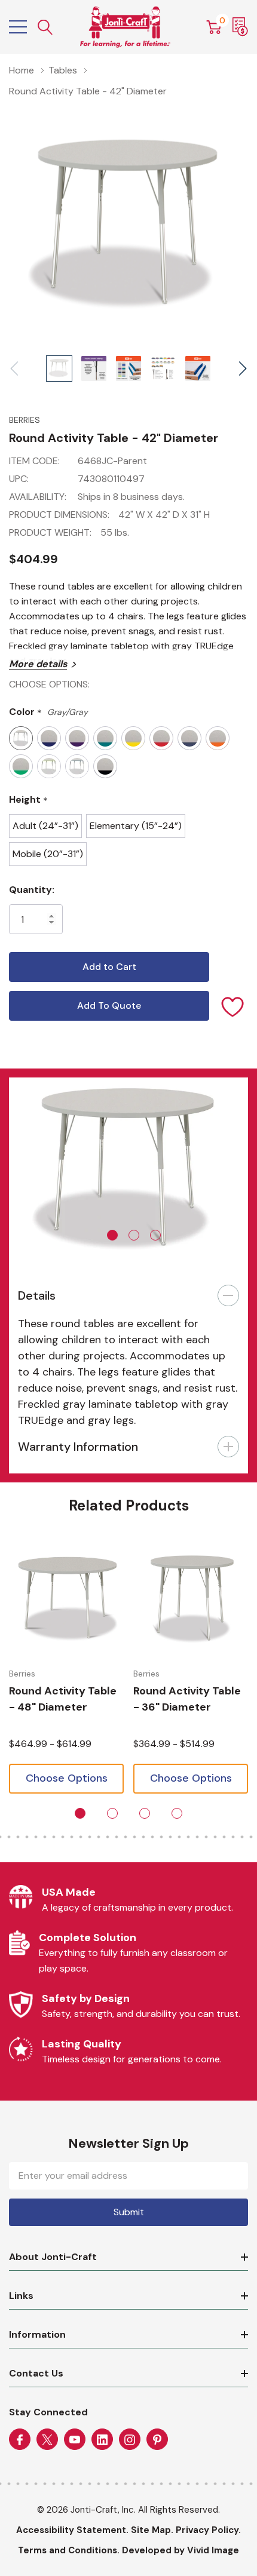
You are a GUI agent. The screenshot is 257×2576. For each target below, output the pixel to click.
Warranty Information (78, 1447)
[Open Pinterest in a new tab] (157, 2440)
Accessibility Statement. (72, 2530)
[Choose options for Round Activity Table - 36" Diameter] (191, 1599)
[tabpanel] (128, 1173)
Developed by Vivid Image (180, 2550)
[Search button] (45, 27)
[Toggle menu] (18, 27)
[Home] (125, 27)
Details (37, 1295)
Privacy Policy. (208, 2530)
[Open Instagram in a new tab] (130, 2440)
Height (28, 800)
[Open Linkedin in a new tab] (102, 2440)
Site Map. (152, 2530)
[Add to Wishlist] (233, 1006)
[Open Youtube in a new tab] (75, 2440)
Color (48, 712)
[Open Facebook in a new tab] (20, 2440)
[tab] (112, 1235)
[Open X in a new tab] (47, 2440)
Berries (25, 420)
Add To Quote (109, 1005)
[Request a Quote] (240, 27)
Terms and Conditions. (69, 2550)
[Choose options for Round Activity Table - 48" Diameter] (66, 1599)
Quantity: (32, 890)
